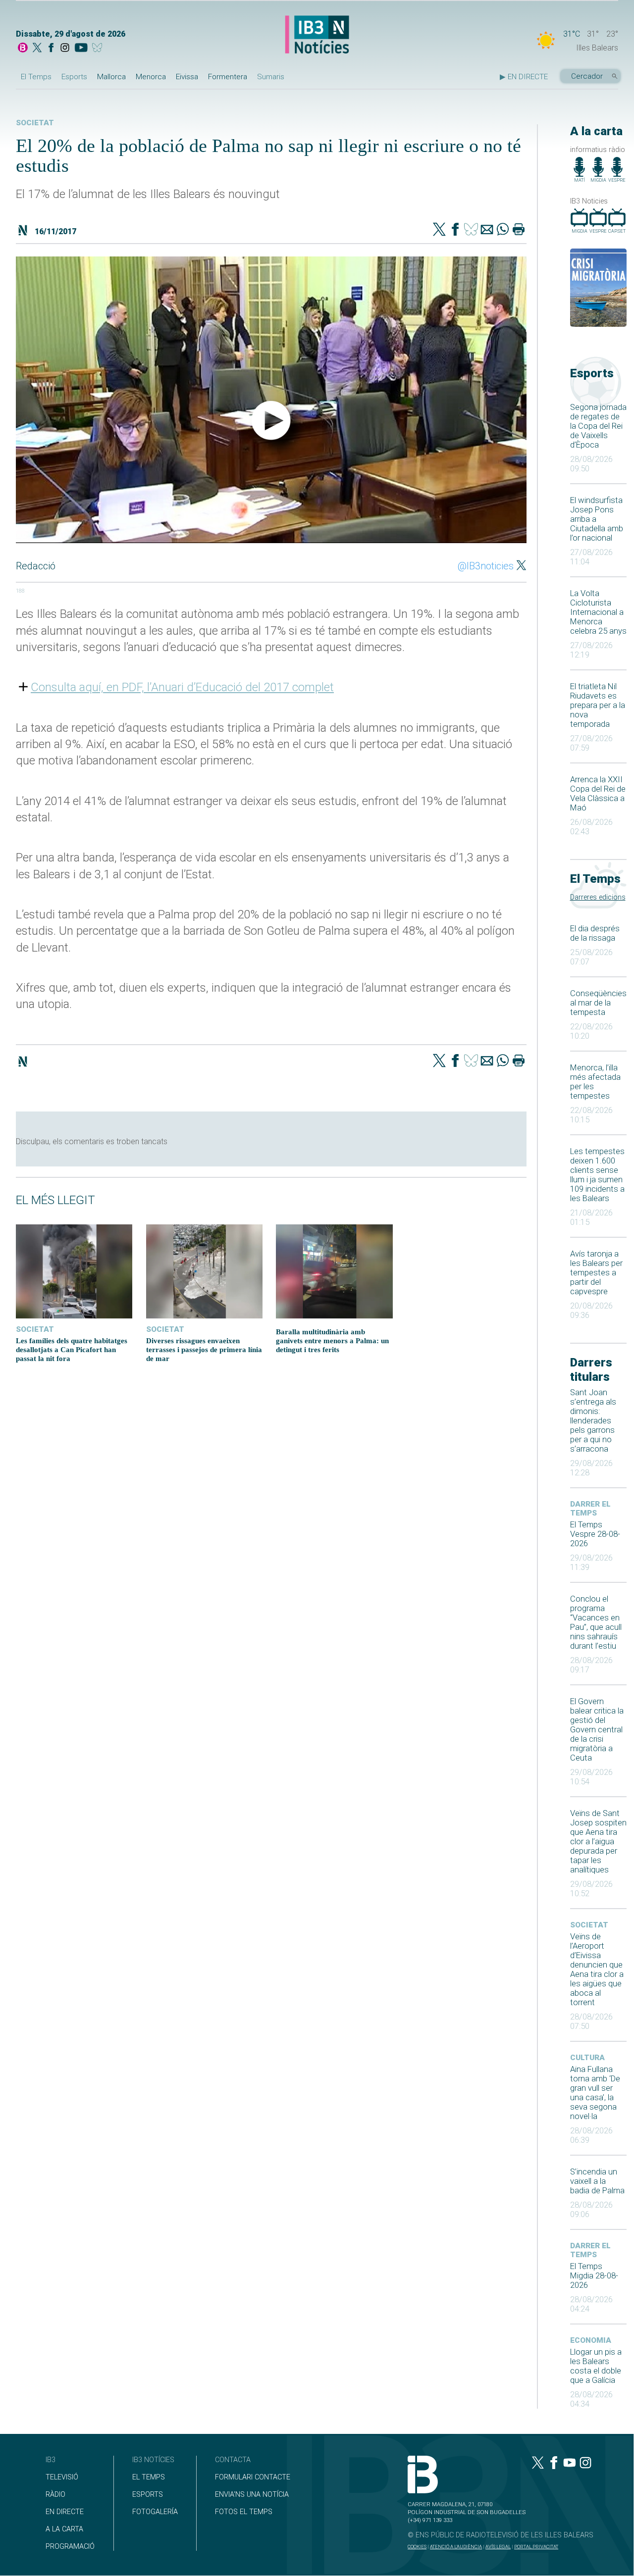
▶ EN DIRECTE (524, 77)
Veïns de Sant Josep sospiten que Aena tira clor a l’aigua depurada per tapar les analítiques (598, 1842)
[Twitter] (439, 230)
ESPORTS (148, 2495)
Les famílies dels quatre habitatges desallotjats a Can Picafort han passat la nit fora (72, 1349)
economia (591, 2340)
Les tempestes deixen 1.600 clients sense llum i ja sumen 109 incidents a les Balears (597, 1175)
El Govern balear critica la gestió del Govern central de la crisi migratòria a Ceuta (597, 1730)
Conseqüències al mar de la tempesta (598, 1003)
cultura (587, 2058)
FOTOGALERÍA (155, 2512)
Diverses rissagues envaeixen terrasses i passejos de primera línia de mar (204, 1349)
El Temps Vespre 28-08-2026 (595, 1534)
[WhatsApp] (503, 230)
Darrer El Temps (590, 1509)
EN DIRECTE (65, 2512)
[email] (487, 230)
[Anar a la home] (23, 49)
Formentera (228, 77)
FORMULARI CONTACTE (253, 2477)
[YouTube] (81, 49)
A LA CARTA (64, 2529)
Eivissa (187, 77)
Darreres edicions (598, 897)
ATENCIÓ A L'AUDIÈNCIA (456, 2547)
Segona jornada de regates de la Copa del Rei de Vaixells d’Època (598, 426)
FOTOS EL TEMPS (244, 2512)
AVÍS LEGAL (498, 2547)
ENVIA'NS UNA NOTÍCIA (252, 2495)
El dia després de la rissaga (595, 933)
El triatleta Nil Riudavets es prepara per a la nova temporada (598, 705)
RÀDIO (55, 2495)
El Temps (36, 77)
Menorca (151, 77)
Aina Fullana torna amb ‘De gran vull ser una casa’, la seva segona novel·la (595, 2093)
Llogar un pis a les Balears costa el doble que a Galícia (596, 2366)
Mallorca (111, 77)
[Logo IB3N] (317, 35)
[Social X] (37, 49)
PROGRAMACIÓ (70, 2547)
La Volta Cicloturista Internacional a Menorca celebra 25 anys (598, 612)
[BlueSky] (99, 49)
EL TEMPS (149, 2477)
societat (589, 1925)
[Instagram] (65, 49)
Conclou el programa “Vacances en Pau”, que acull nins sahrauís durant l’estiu (596, 1622)
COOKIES (417, 2547)
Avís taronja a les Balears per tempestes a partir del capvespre (596, 1273)
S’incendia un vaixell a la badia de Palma (597, 2181)
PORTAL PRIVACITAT (536, 2547)
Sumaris (271, 77)
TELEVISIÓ (62, 2477)
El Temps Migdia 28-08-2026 (594, 2276)
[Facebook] (51, 49)
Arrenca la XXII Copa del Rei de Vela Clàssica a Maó (598, 794)
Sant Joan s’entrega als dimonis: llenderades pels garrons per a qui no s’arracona (593, 1421)
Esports (74, 77)
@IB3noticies (486, 566)
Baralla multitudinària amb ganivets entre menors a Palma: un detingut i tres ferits (332, 1340)
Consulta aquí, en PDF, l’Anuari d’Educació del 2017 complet (182, 687)
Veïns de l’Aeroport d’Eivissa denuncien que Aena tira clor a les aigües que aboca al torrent (597, 1970)
